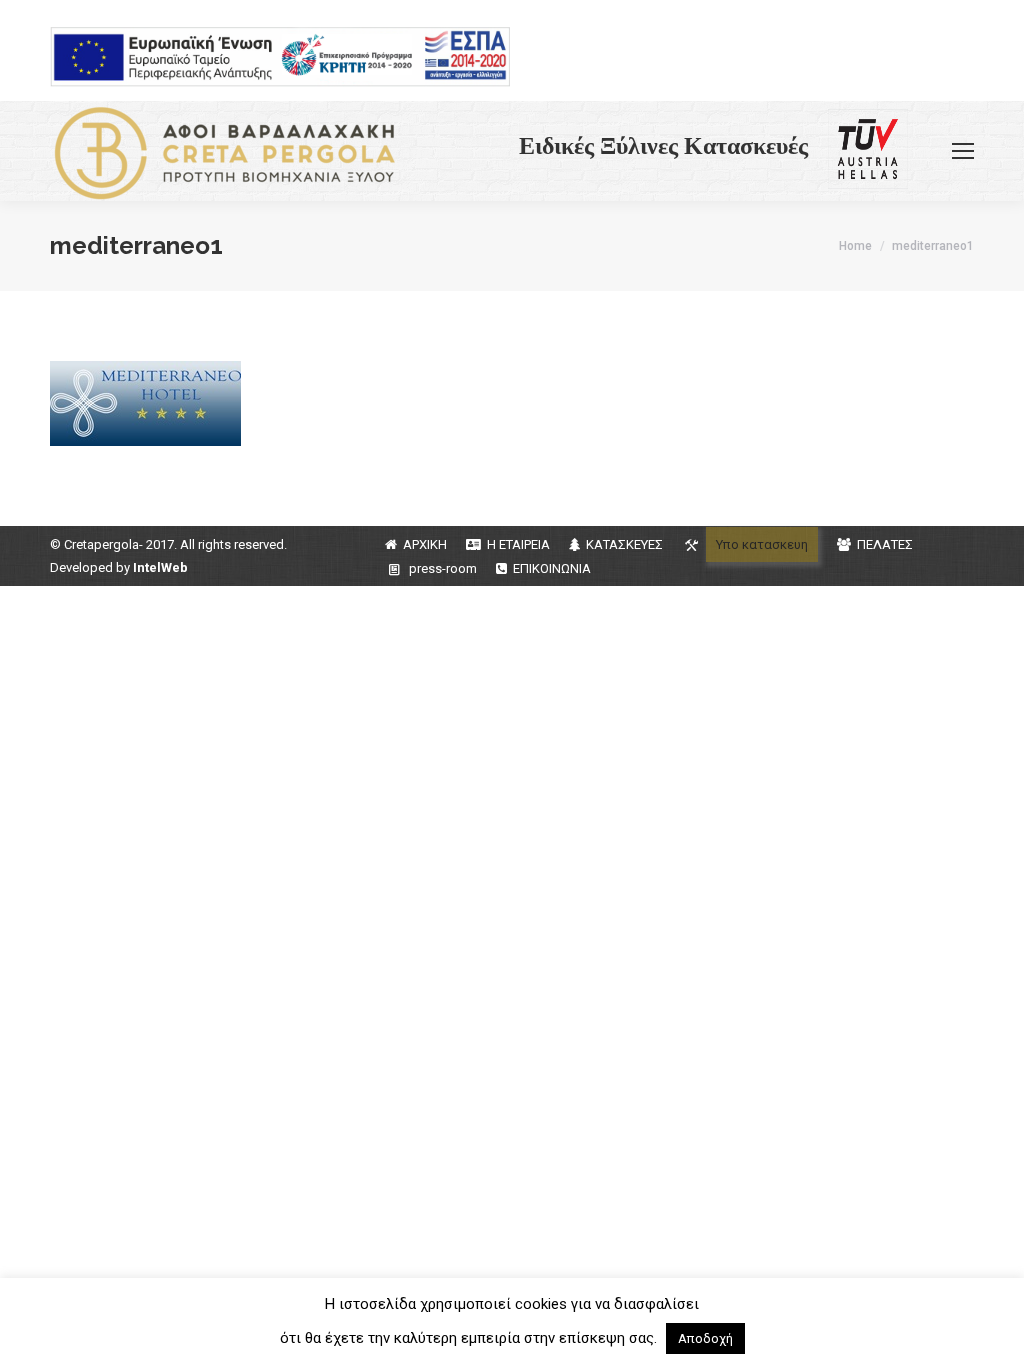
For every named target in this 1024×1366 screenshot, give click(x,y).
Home (855, 246)
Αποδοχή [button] (705, 1338)
